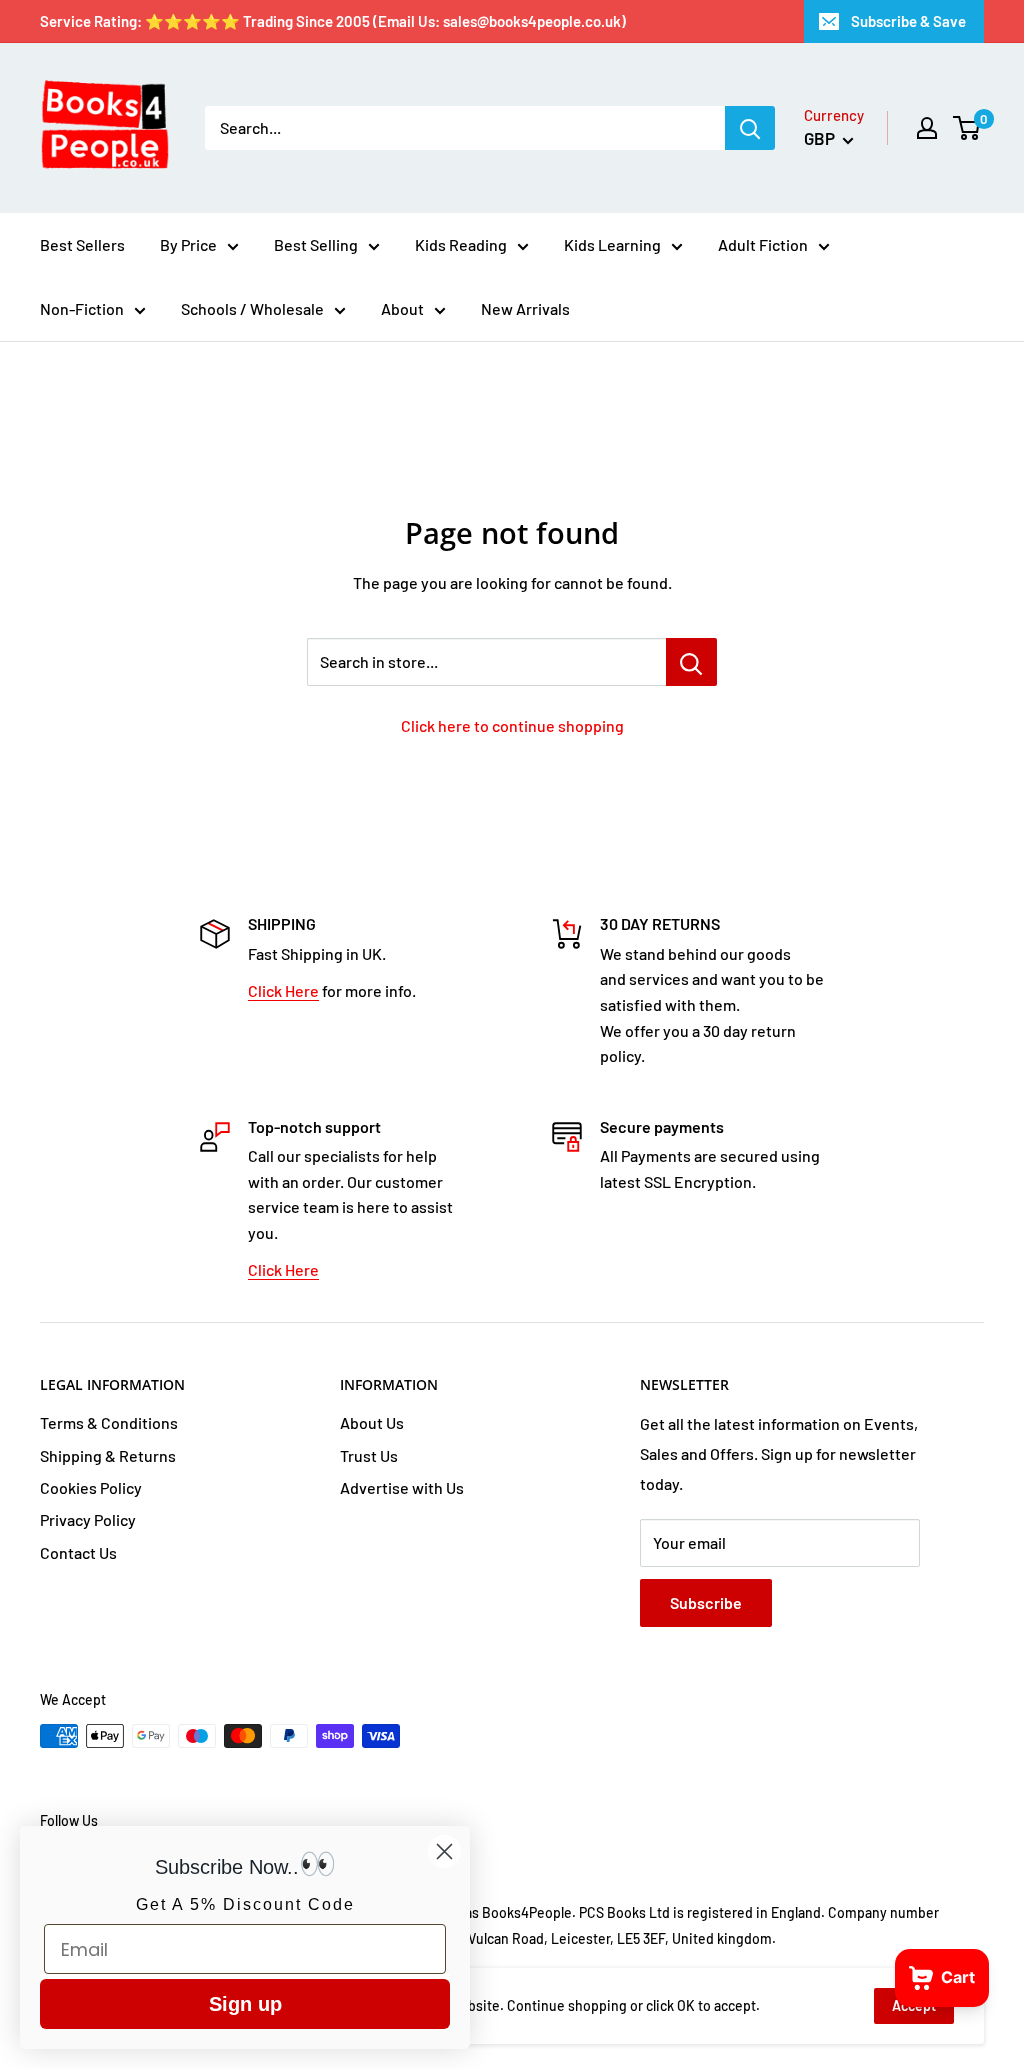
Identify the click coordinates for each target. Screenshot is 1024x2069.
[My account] (927, 128)
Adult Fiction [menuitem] (763, 244)
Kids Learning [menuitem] (612, 244)
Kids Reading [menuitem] (461, 244)
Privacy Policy (88, 1519)
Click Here (283, 990)
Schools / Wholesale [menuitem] (252, 308)
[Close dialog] (444, 1851)
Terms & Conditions (109, 1422)
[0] (967, 128)
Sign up (245, 2004)
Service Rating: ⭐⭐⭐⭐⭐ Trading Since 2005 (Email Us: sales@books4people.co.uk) (333, 21)
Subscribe (706, 1602)
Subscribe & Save (908, 21)
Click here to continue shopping (512, 725)
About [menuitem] (402, 308)
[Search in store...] (691, 662)
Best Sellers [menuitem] (82, 244)
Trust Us (369, 1455)
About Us (372, 1422)
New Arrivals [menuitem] (525, 308)
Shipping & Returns (108, 1455)
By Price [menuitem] (188, 244)
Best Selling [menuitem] (316, 244)
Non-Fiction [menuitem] (82, 308)
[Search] (750, 128)
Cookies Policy (91, 1487)
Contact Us (78, 1552)
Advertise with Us (402, 1487)
